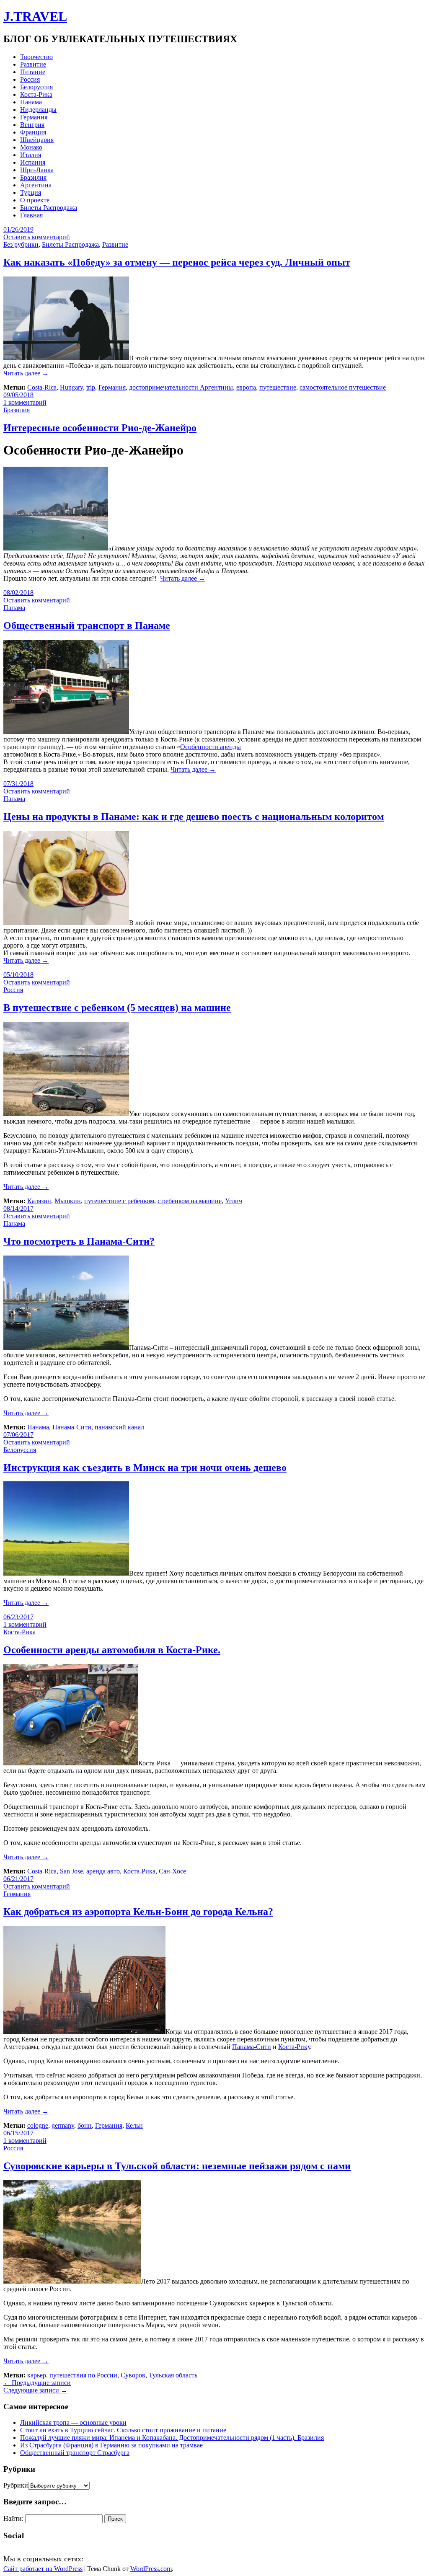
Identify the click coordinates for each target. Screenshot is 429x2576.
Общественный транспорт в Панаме (87, 625)
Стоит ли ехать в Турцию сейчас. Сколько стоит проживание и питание (123, 2430)
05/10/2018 (18, 975)
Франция (33, 132)
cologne (38, 2125)
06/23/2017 (18, 1617)
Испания (33, 162)
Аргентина (36, 185)
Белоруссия (36, 87)
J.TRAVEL (35, 16)
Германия (34, 117)
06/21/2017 (18, 1879)
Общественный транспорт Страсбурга (75, 2453)
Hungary (71, 387)
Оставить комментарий (37, 237)
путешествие (278, 387)
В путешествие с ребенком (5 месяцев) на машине (117, 1008)
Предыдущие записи (37, 2383)
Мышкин (68, 1201)
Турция (31, 192)
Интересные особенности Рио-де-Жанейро (100, 428)
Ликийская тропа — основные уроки (73, 2422)
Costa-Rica (42, 387)
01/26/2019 (18, 229)
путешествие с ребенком (119, 1201)
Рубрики (16, 2485)
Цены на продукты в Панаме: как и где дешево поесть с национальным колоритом (194, 816)
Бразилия (33, 177)
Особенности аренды (211, 747)
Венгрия (32, 125)
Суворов (133, 2375)
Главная (31, 215)
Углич (234, 1201)
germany (63, 2125)
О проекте (35, 200)
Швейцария (37, 140)
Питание (33, 72)
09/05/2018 (18, 395)
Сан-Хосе (172, 1871)
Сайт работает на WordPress (43, 2569)
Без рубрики (21, 244)
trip (91, 387)
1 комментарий (25, 402)
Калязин (39, 1201)
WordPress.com (151, 2569)
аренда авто (103, 1871)
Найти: (13, 2518)
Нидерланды (38, 110)
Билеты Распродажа (49, 208)
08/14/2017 (18, 1208)
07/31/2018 (18, 784)
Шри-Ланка (37, 170)
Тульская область (173, 2375)
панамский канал (119, 1427)
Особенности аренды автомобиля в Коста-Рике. (112, 1650)
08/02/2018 (18, 593)
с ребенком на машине (190, 1201)
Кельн (134, 2125)
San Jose (71, 1871)
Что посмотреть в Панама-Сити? (79, 1241)
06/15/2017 (18, 2133)
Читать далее (26, 373)
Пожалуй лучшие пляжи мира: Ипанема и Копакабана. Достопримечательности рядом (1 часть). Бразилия (172, 2438)
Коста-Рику (294, 2047)
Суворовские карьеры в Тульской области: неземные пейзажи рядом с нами (177, 2166)
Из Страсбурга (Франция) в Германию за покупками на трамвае (111, 2445)
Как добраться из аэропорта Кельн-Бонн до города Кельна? (138, 1912)
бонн (85, 2125)
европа (246, 387)
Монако (31, 147)
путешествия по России (83, 2375)
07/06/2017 (18, 1435)
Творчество (36, 57)
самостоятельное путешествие (343, 387)
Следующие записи (35, 2390)
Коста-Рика (36, 94)
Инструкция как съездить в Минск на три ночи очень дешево (145, 1468)
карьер (37, 2375)
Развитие (33, 64)
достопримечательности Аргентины (181, 387)
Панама (31, 102)
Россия (30, 79)
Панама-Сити (72, 1427)
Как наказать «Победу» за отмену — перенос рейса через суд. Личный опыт (177, 262)
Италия (31, 155)
